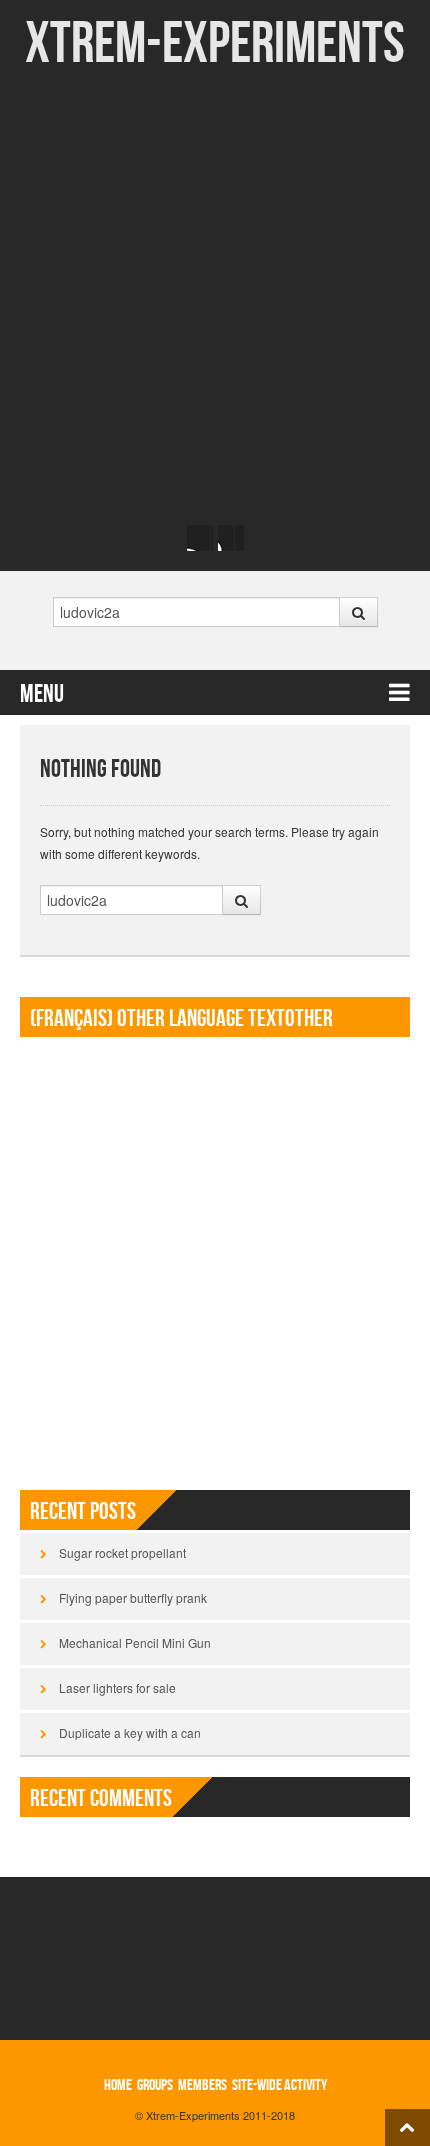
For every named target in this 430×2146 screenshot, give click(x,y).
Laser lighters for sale (117, 1687)
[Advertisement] (215, 295)
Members (202, 2085)
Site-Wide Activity (279, 2085)
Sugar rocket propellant (122, 1552)
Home (118, 2085)
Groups (155, 2085)
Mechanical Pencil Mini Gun (135, 1642)
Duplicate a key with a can (130, 1732)
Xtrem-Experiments (215, 44)
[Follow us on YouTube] (231, 538)
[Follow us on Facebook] (200, 538)
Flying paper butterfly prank (133, 1597)
